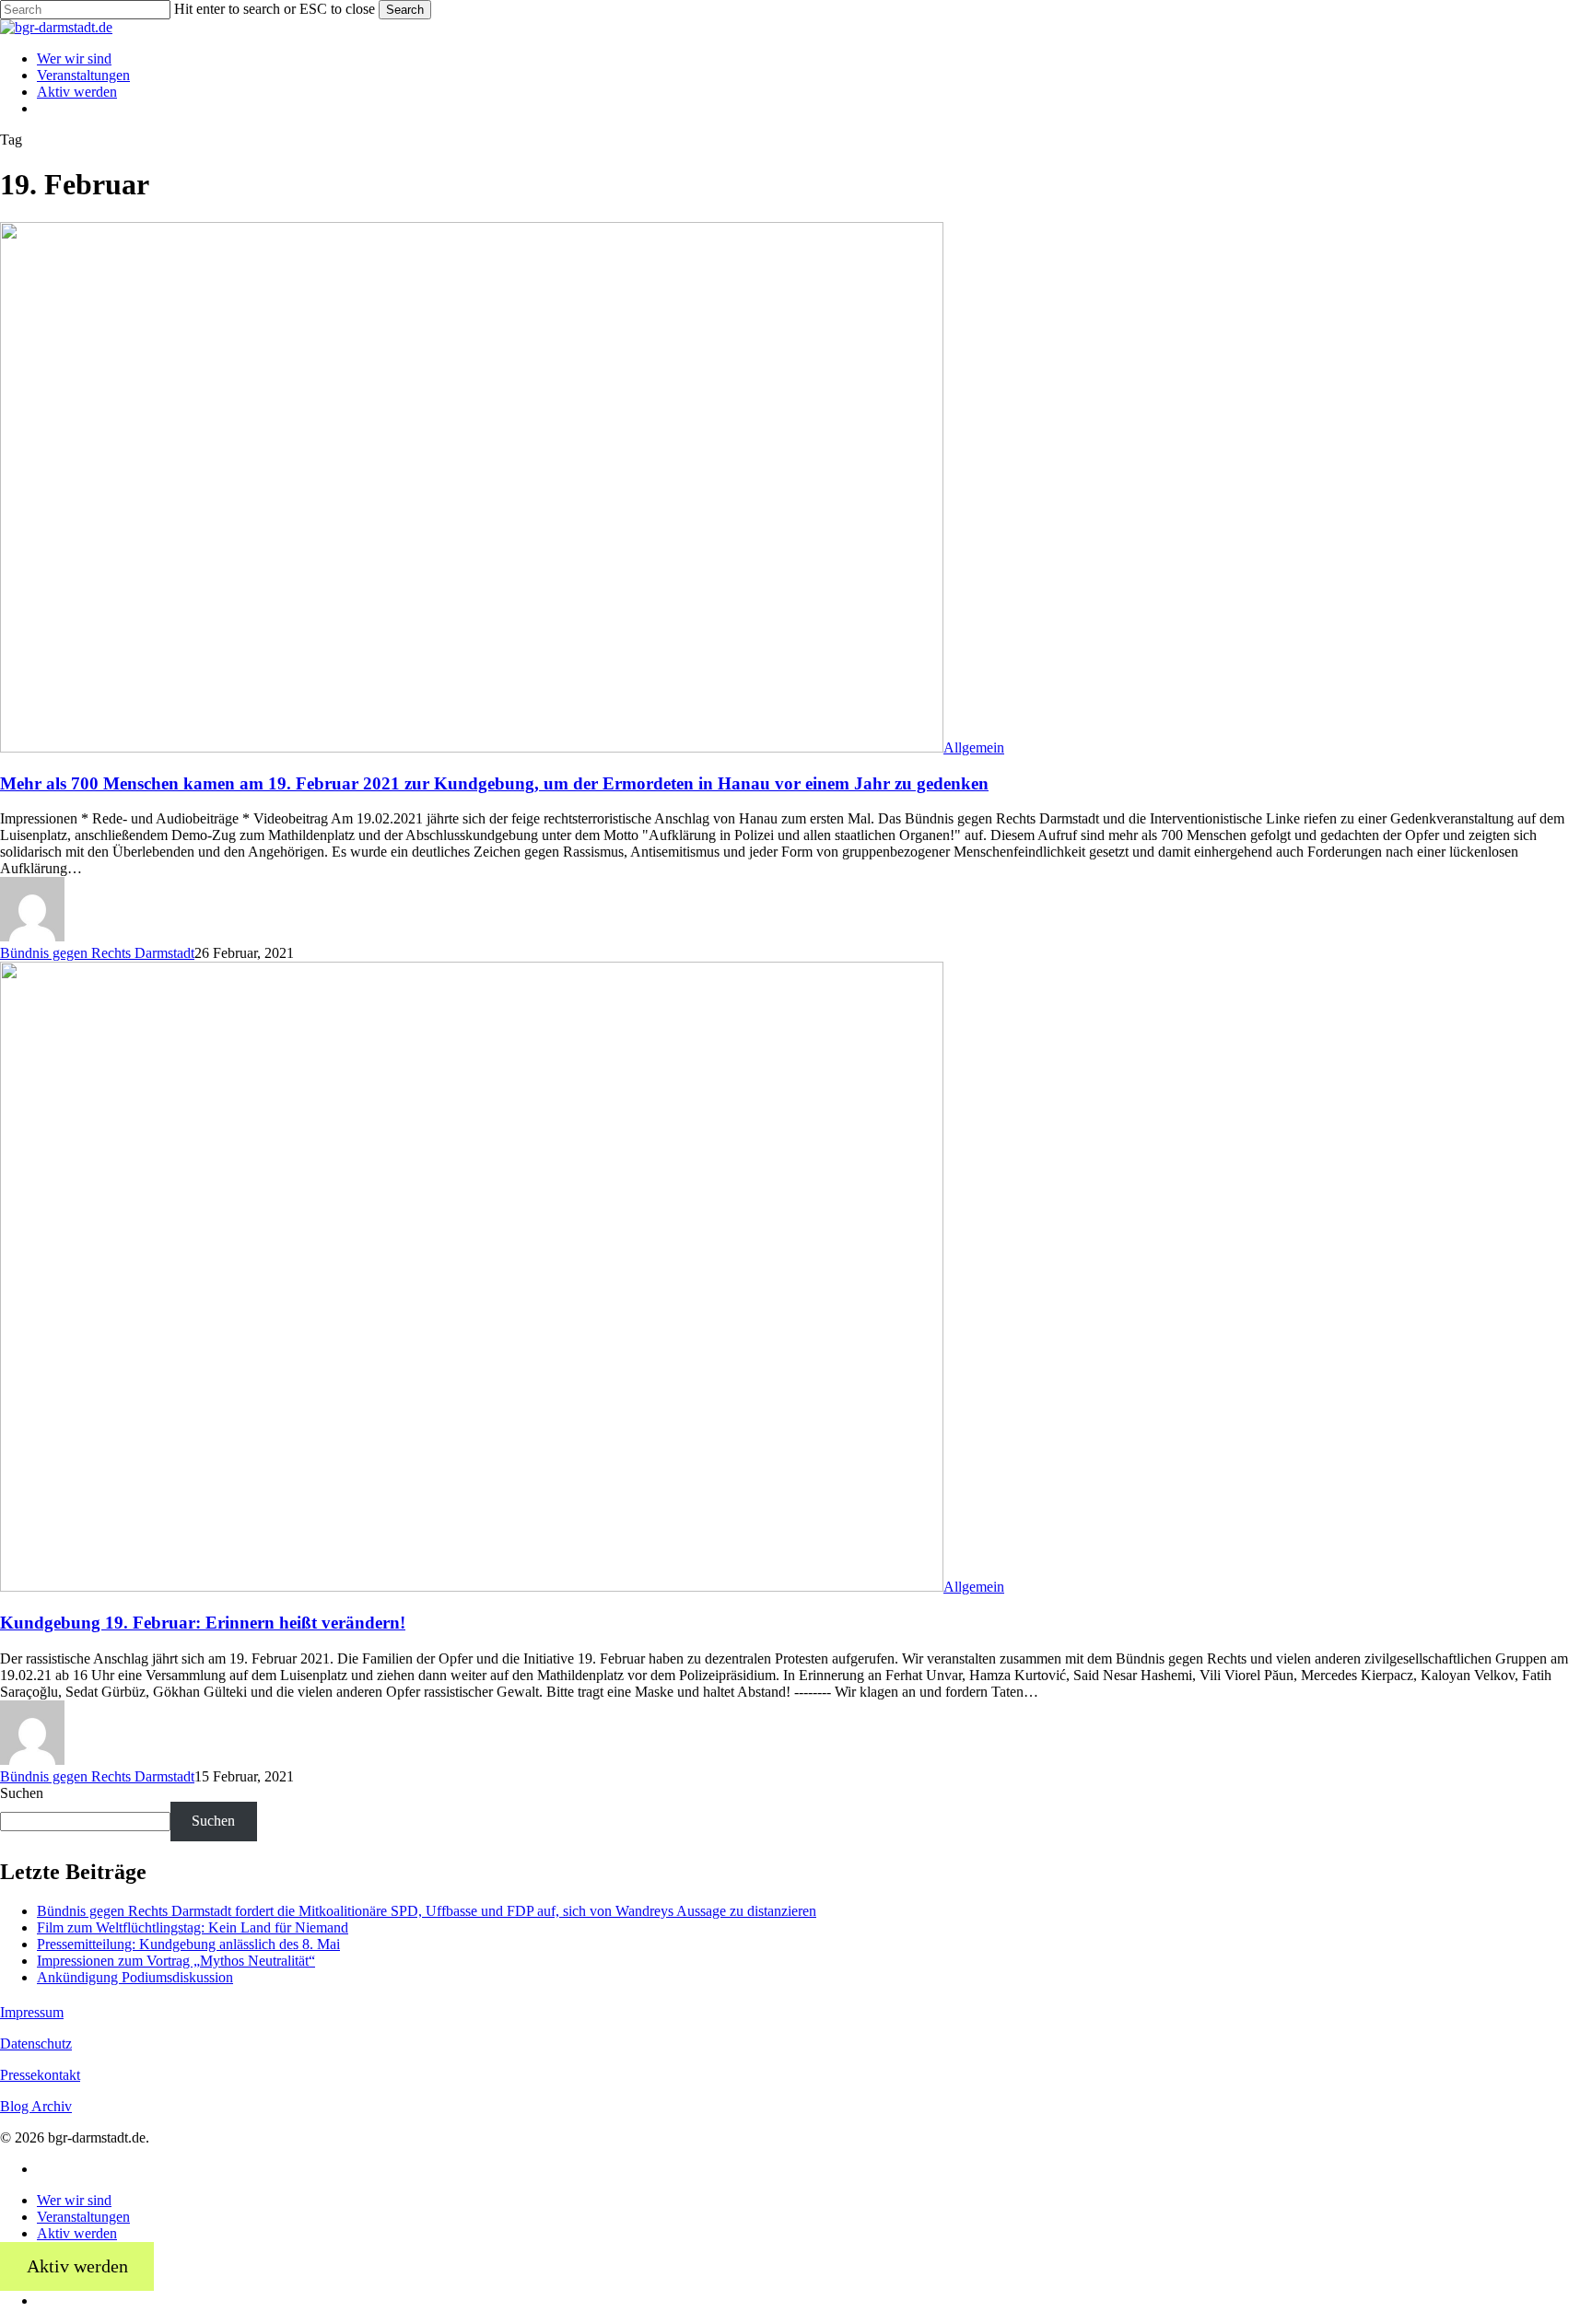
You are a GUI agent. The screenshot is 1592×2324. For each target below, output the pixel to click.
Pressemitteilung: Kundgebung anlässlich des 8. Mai (188, 1944)
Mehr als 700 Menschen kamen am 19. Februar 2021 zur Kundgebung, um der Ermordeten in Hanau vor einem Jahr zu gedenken (494, 783)
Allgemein (974, 747)
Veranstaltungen (83, 2217)
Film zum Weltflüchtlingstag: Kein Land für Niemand (193, 1927)
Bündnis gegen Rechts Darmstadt (97, 953)
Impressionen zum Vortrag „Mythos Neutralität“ (176, 1961)
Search (405, 10)
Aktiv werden (77, 2233)
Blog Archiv (36, 2106)
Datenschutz (36, 2044)
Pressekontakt (40, 2075)
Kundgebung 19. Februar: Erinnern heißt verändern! (203, 1623)
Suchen (22, 1793)
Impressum (32, 2012)
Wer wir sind (74, 2200)
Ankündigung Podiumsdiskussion (135, 1977)
